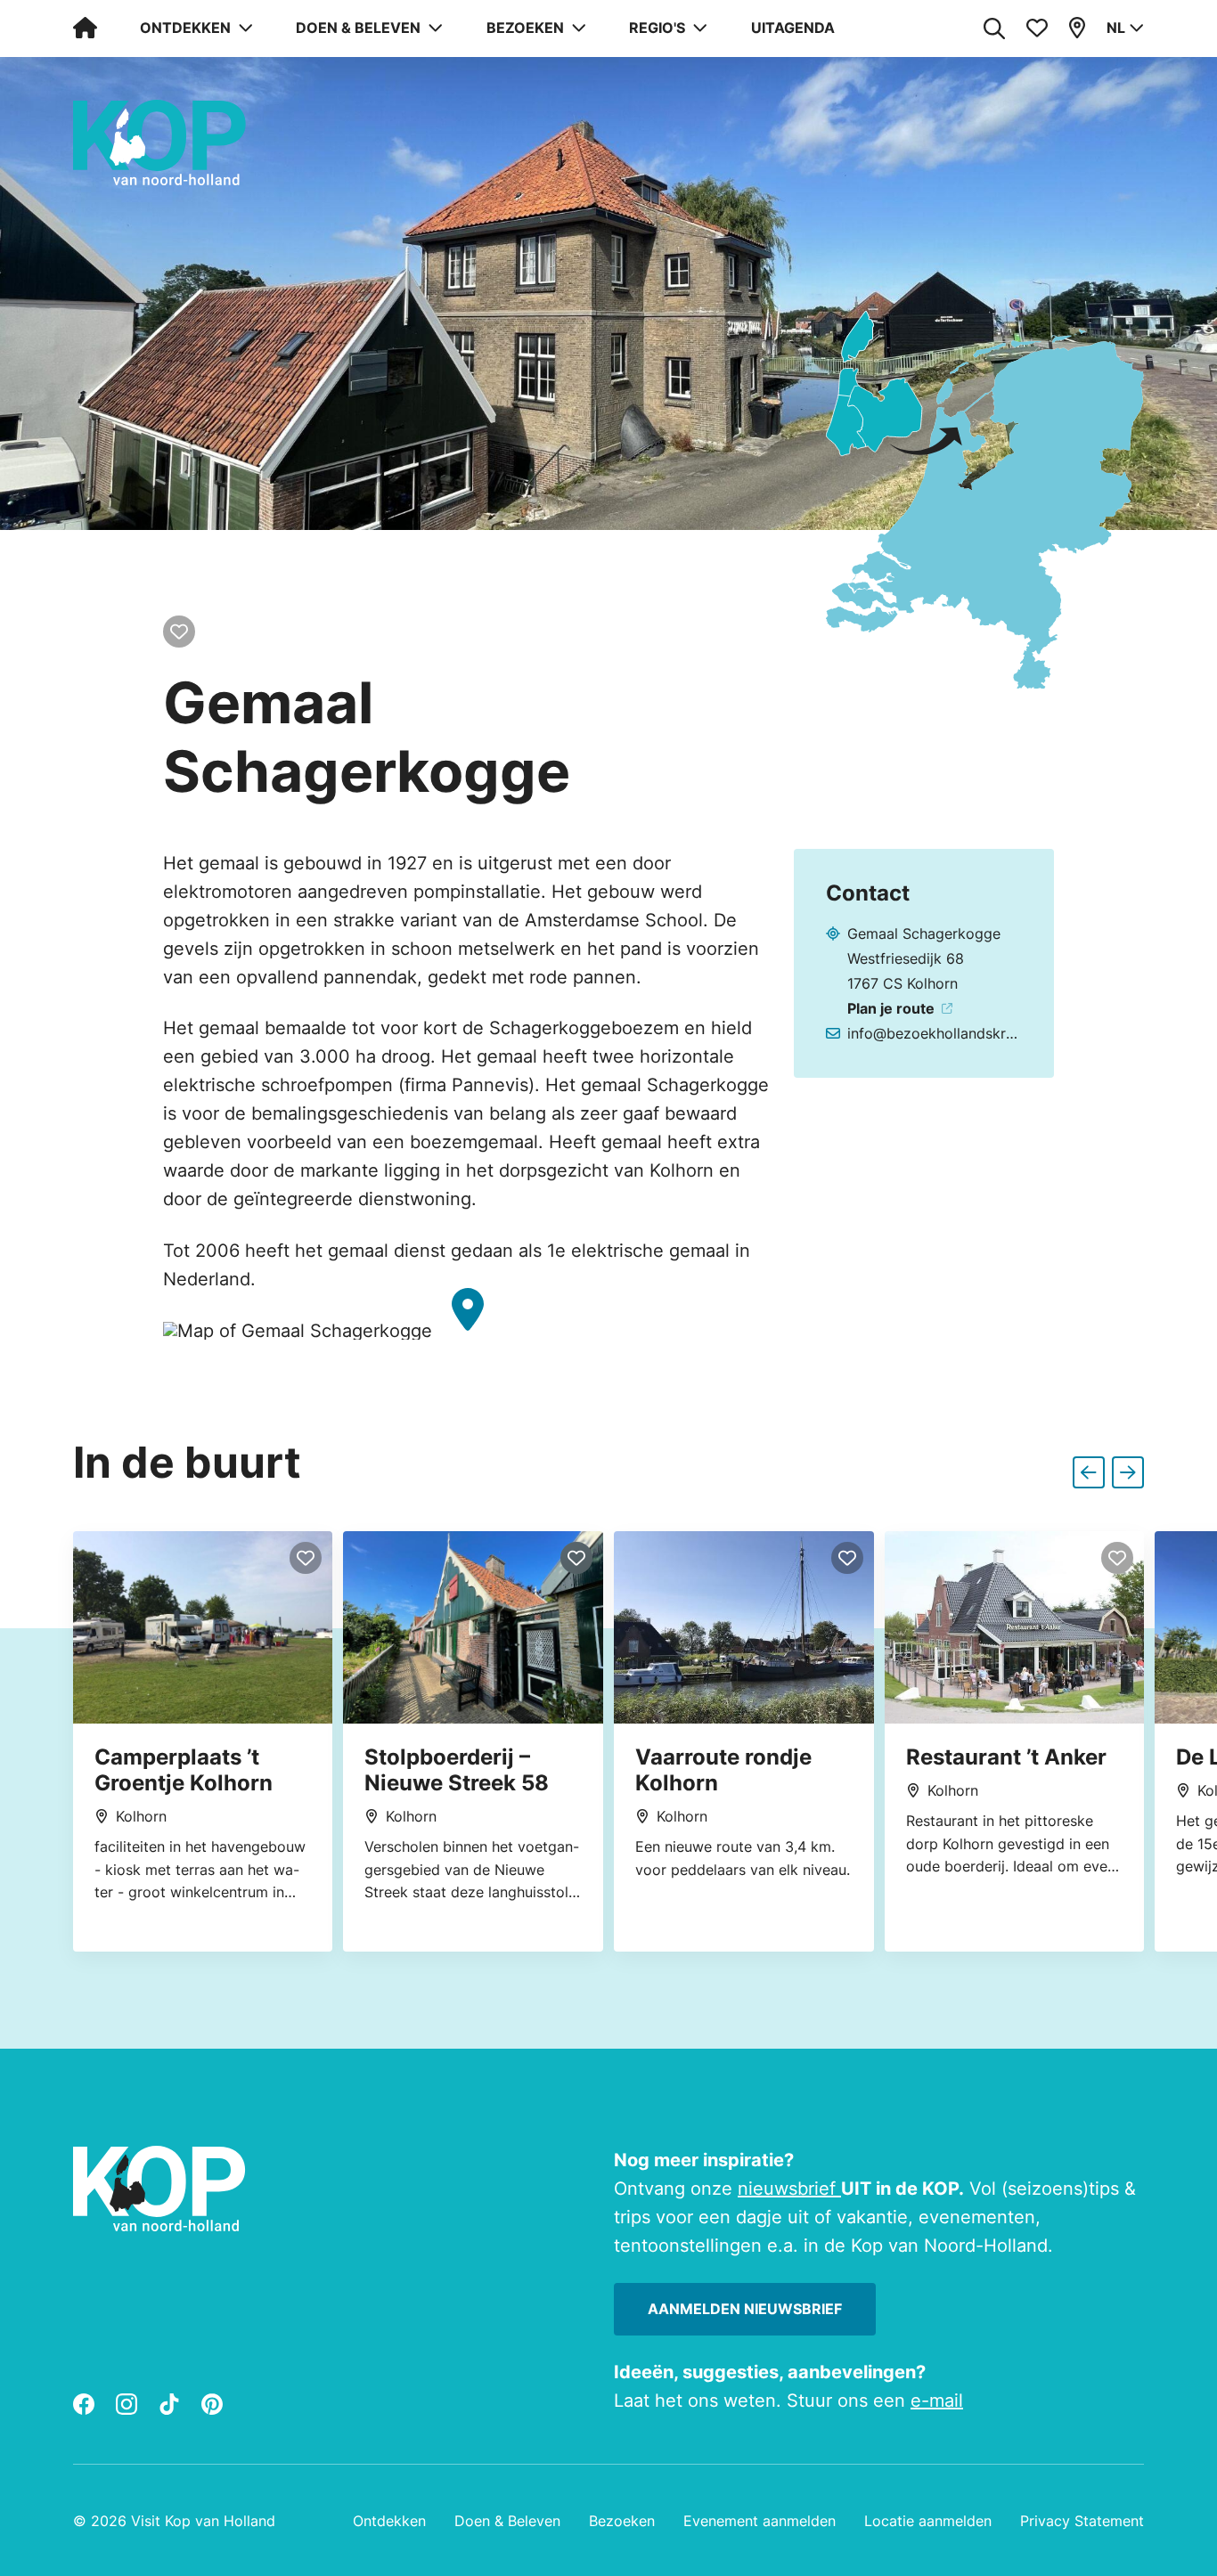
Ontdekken (389, 2521)
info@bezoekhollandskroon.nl (933, 1033)
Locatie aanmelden (928, 2521)
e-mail (937, 2401)
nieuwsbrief (789, 2189)
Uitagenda (793, 28)
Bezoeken (622, 2521)
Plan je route (891, 1008)
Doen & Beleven (507, 2521)
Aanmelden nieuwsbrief (745, 2309)
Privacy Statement (1082, 2521)
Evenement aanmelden (760, 2521)
